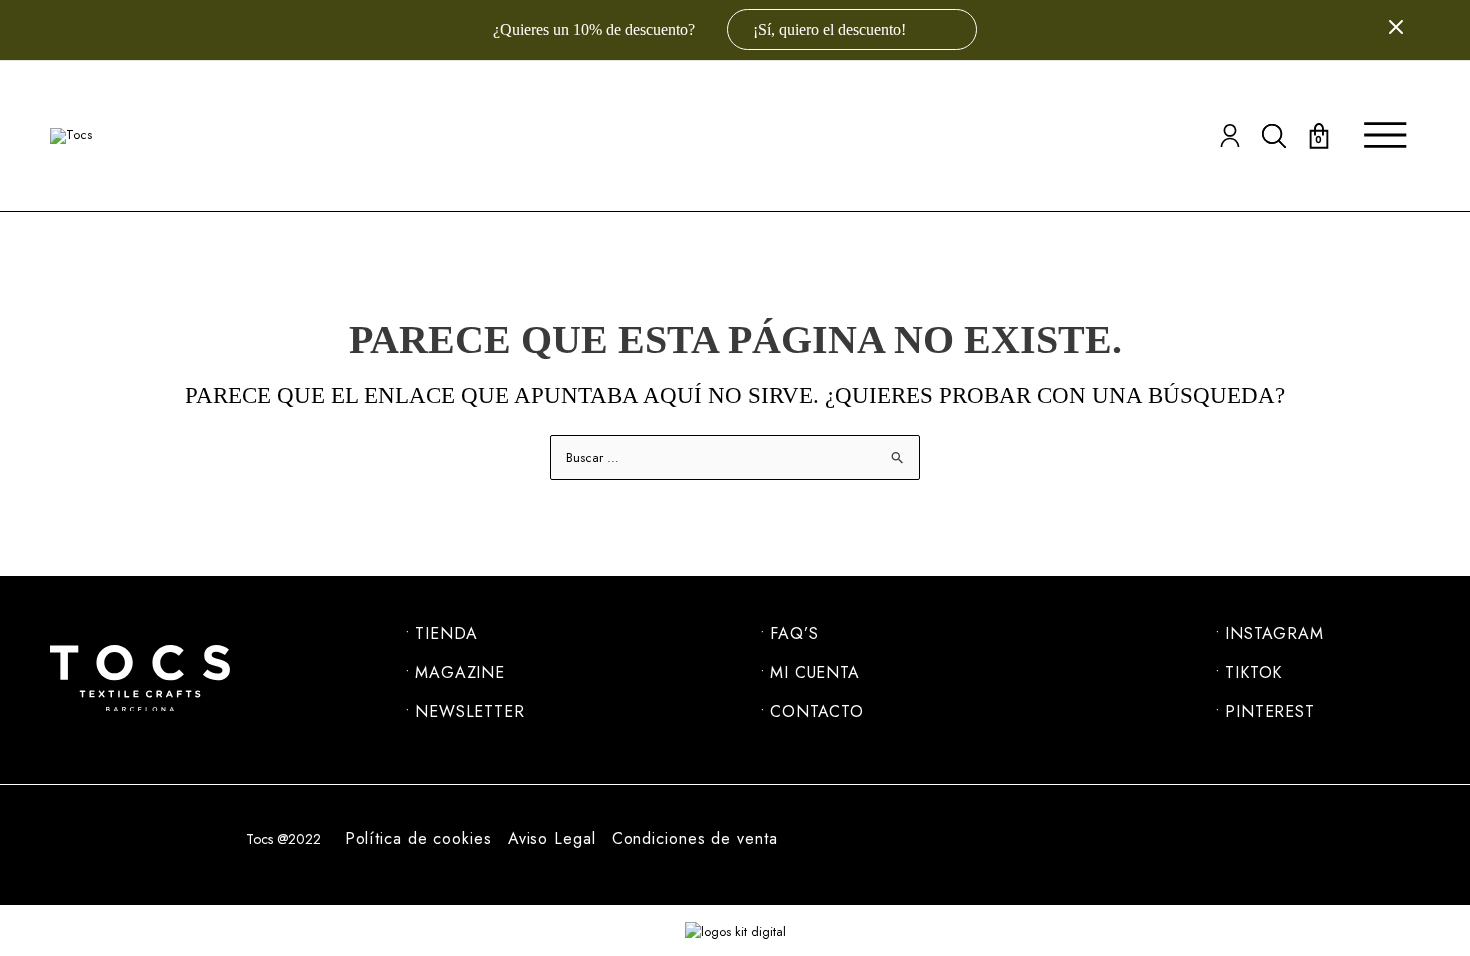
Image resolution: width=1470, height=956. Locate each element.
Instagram (1274, 634)
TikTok (1253, 673)
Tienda (446, 634)
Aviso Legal (552, 839)
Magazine (460, 673)
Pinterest (1270, 712)
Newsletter (470, 712)
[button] (1274, 136)
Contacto (817, 712)
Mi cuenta (815, 673)
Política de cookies (418, 839)
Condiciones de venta (695, 839)
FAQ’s (794, 634)
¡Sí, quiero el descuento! (831, 29)
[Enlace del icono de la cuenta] (1230, 136)
